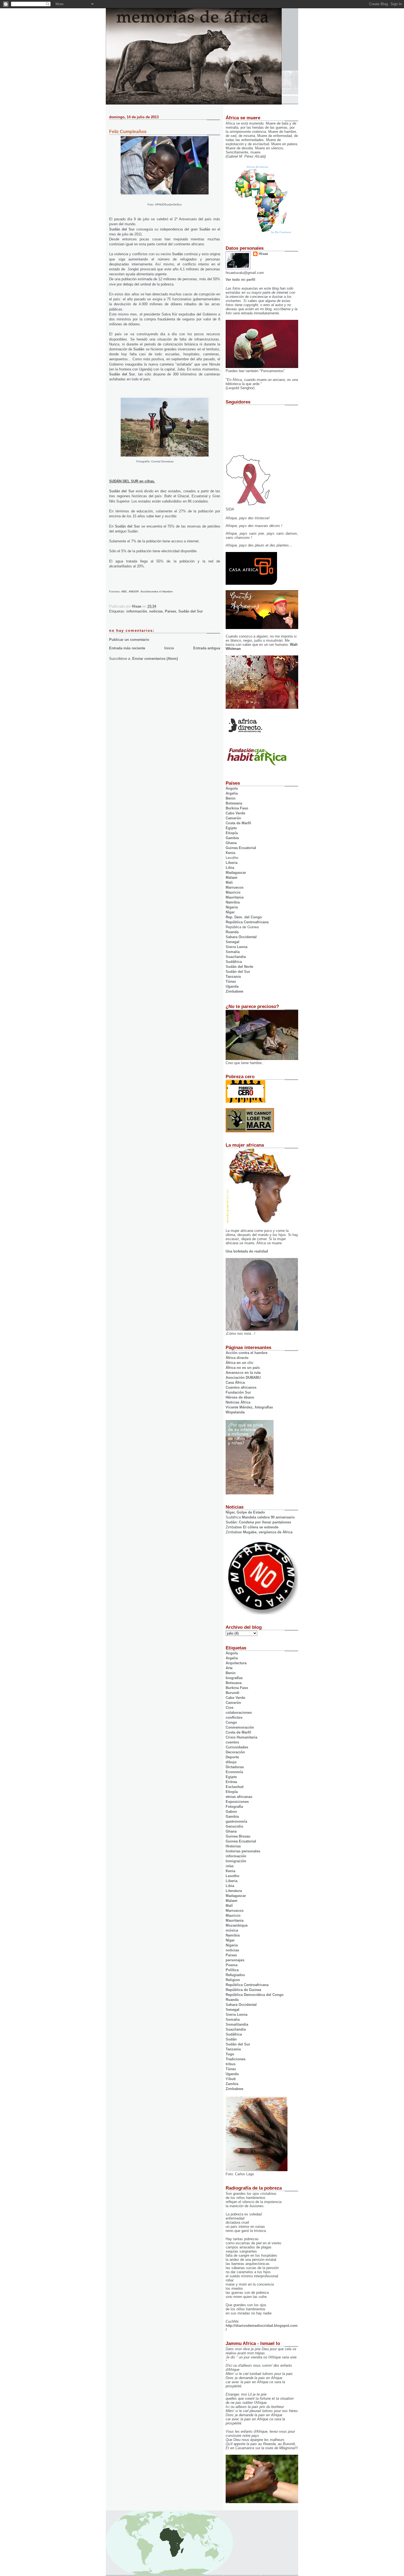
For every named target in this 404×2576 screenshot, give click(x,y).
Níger (230, 912)
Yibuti (231, 2079)
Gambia (232, 838)
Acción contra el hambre (247, 1353)
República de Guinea (243, 1990)
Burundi (233, 1693)
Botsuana (234, 1683)
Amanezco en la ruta (243, 1373)
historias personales (243, 1851)
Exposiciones (237, 1802)
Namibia (233, 902)
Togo (230, 2054)
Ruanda (232, 932)
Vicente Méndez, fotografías (249, 1407)
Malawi (232, 878)
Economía (234, 1772)
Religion (233, 1980)
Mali (229, 882)
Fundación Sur (238, 1392)
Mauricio (233, 892)
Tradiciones (236, 2059)
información (137, 611)
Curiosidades (237, 1747)
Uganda (232, 986)
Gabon (231, 1812)
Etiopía (232, 833)
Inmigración (236, 1861)
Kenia (230, 853)
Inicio (169, 648)
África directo (237, 1358)
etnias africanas (239, 1797)
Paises (171, 611)
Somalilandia (237, 2024)
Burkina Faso (237, 808)
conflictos (234, 1717)
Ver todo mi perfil (240, 280)
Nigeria (232, 907)
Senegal (233, 942)
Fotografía (234, 1807)
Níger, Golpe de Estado (245, 1512)
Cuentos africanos (241, 1387)
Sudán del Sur (122, 229)
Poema (232, 1965)
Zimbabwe (234, 991)
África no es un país (243, 1368)
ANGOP (134, 591)
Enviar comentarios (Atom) (155, 659)
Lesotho (233, 1876)
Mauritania (235, 897)
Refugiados (235, 1975)
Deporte (232, 1757)
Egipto (231, 828)
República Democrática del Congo (255, 1995)
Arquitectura (236, 1663)
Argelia (232, 793)
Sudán (205, 229)
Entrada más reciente (127, 648)
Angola (232, 788)
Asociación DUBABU (243, 1378)
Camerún (233, 818)
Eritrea (231, 1782)
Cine (229, 1708)
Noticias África (238, 1402)
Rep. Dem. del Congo (244, 917)
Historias (233, 1846)
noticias (156, 611)
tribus (231, 2064)
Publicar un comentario (129, 640)
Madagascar (236, 873)
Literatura (234, 1891)
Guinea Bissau (238, 1836)
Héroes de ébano (240, 1397)
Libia (230, 868)
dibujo (231, 1762)
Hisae (263, 254)
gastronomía (236, 1821)
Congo (231, 1722)
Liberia (232, 863)
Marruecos (235, 887)
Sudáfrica (234, 962)
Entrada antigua (207, 648)
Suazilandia (236, 957)
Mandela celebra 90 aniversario (268, 1517)
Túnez (231, 981)
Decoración (235, 1752)
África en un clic (240, 1363)
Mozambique (237, 1925)
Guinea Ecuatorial (241, 848)
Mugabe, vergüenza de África (268, 1532)
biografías (234, 1678)
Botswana (234, 803)
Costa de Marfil (238, 823)
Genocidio (234, 1826)
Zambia (232, 2084)
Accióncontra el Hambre (157, 591)
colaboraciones (239, 1713)
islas (230, 1866)
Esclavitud (235, 1787)
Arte (229, 1668)
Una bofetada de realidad (247, 1251)
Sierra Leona (236, 947)
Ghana (231, 843)
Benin (231, 798)
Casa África (235, 1382)
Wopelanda (235, 1412)
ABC (124, 591)
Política (232, 1970)
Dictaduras (235, 1767)
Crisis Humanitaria (241, 1737)
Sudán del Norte (239, 967)
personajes (235, 1960)
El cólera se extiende (261, 1527)
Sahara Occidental (241, 937)
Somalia (233, 952)
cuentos (232, 1742)
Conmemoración (240, 1727)
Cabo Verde (235, 813)
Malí (229, 1906)
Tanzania (233, 977)
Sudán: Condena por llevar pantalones (258, 1522)
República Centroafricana (247, 922)
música (232, 1930)
